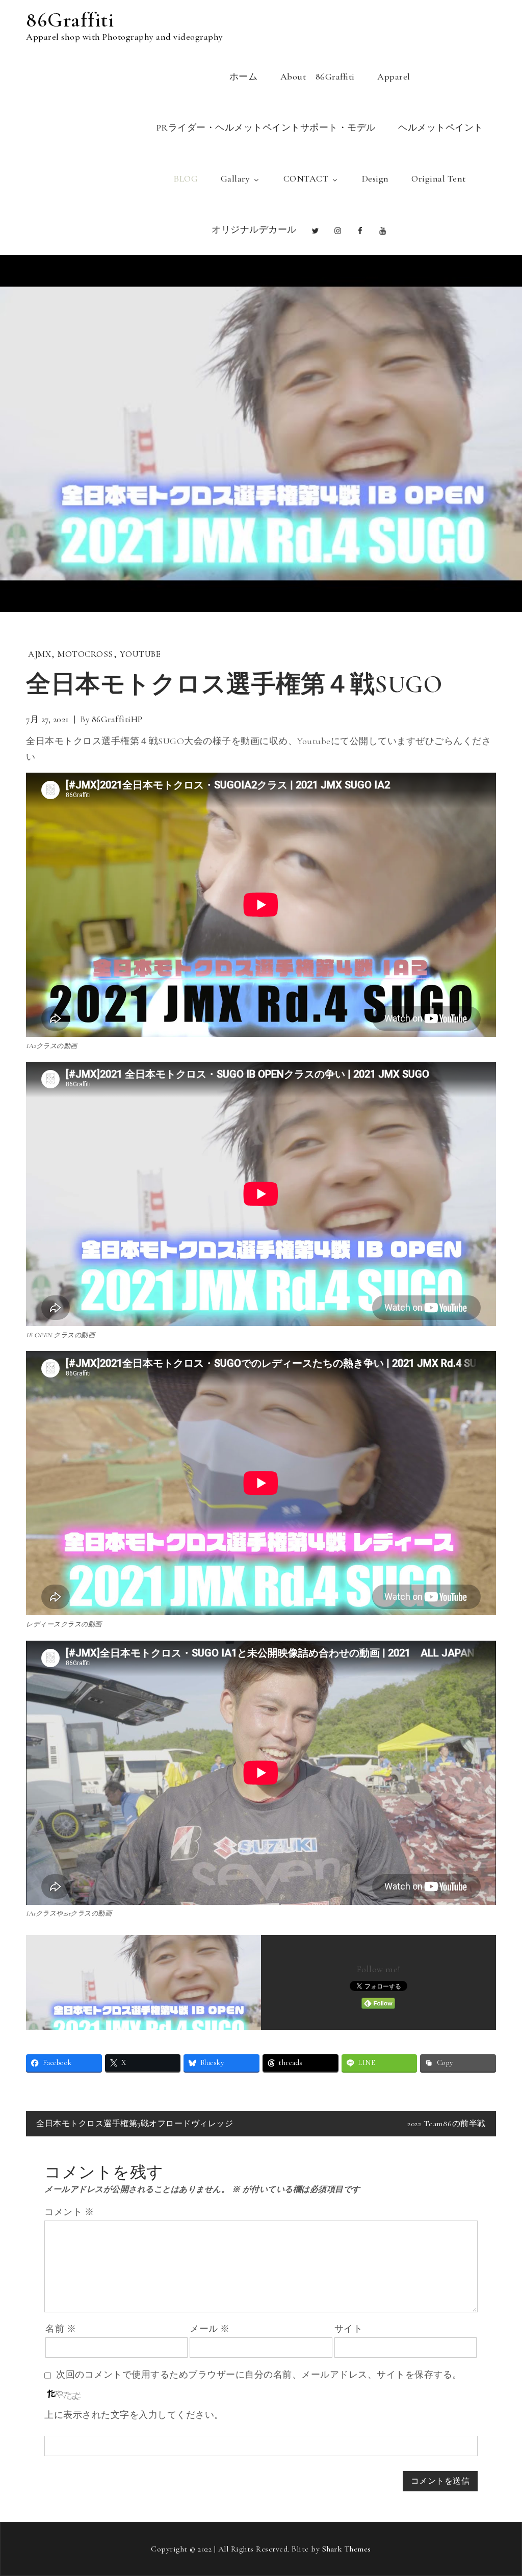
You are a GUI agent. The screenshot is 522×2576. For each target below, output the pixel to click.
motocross (85, 654)
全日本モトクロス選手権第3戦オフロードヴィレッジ (135, 2124)
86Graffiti (70, 20)
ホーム (244, 76)
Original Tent (439, 178)
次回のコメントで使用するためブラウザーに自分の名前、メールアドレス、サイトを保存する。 (259, 2375)
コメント (69, 2212)
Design (375, 178)
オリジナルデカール (254, 229)
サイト (349, 2329)
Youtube (140, 654)
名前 (61, 2329)
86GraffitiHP (117, 719)
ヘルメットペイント (441, 127)
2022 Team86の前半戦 (447, 2124)
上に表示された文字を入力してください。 (134, 2415)
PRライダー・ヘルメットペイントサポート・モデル (266, 127)
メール (210, 2329)
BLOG (186, 178)
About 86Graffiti (318, 76)
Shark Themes (347, 2549)
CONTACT (306, 178)
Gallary (236, 178)
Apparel (394, 76)
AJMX (40, 654)
